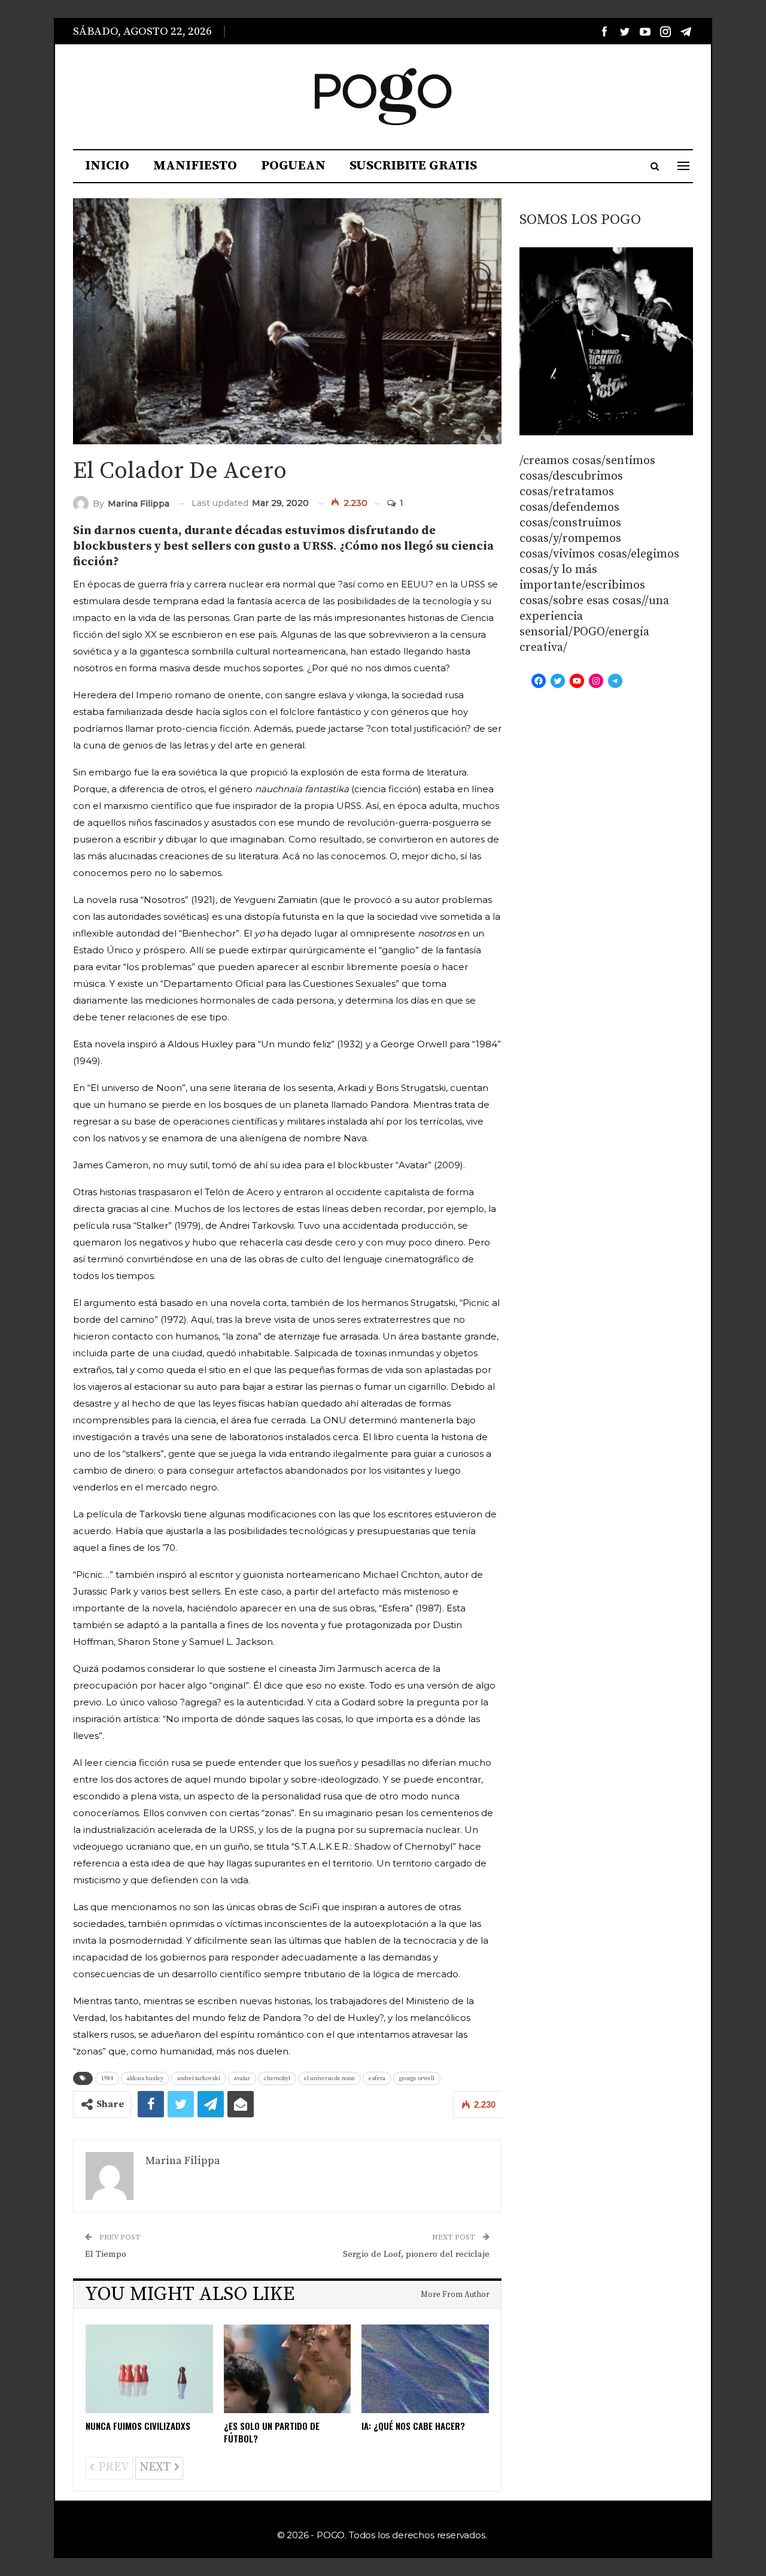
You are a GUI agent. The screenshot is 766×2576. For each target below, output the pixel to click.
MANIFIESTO (195, 166)
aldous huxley (145, 2078)
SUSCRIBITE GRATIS (413, 166)
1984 (107, 2078)
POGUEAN (293, 166)
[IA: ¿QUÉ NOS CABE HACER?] (425, 2369)
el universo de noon (329, 2078)
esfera (377, 2078)
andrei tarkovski (199, 2078)
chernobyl (277, 2078)
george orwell (417, 2078)
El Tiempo (106, 2254)
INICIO (107, 166)
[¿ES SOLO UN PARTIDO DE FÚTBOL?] (288, 2369)
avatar (242, 2078)
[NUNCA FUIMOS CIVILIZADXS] (149, 2369)
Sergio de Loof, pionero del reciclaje (416, 2254)
